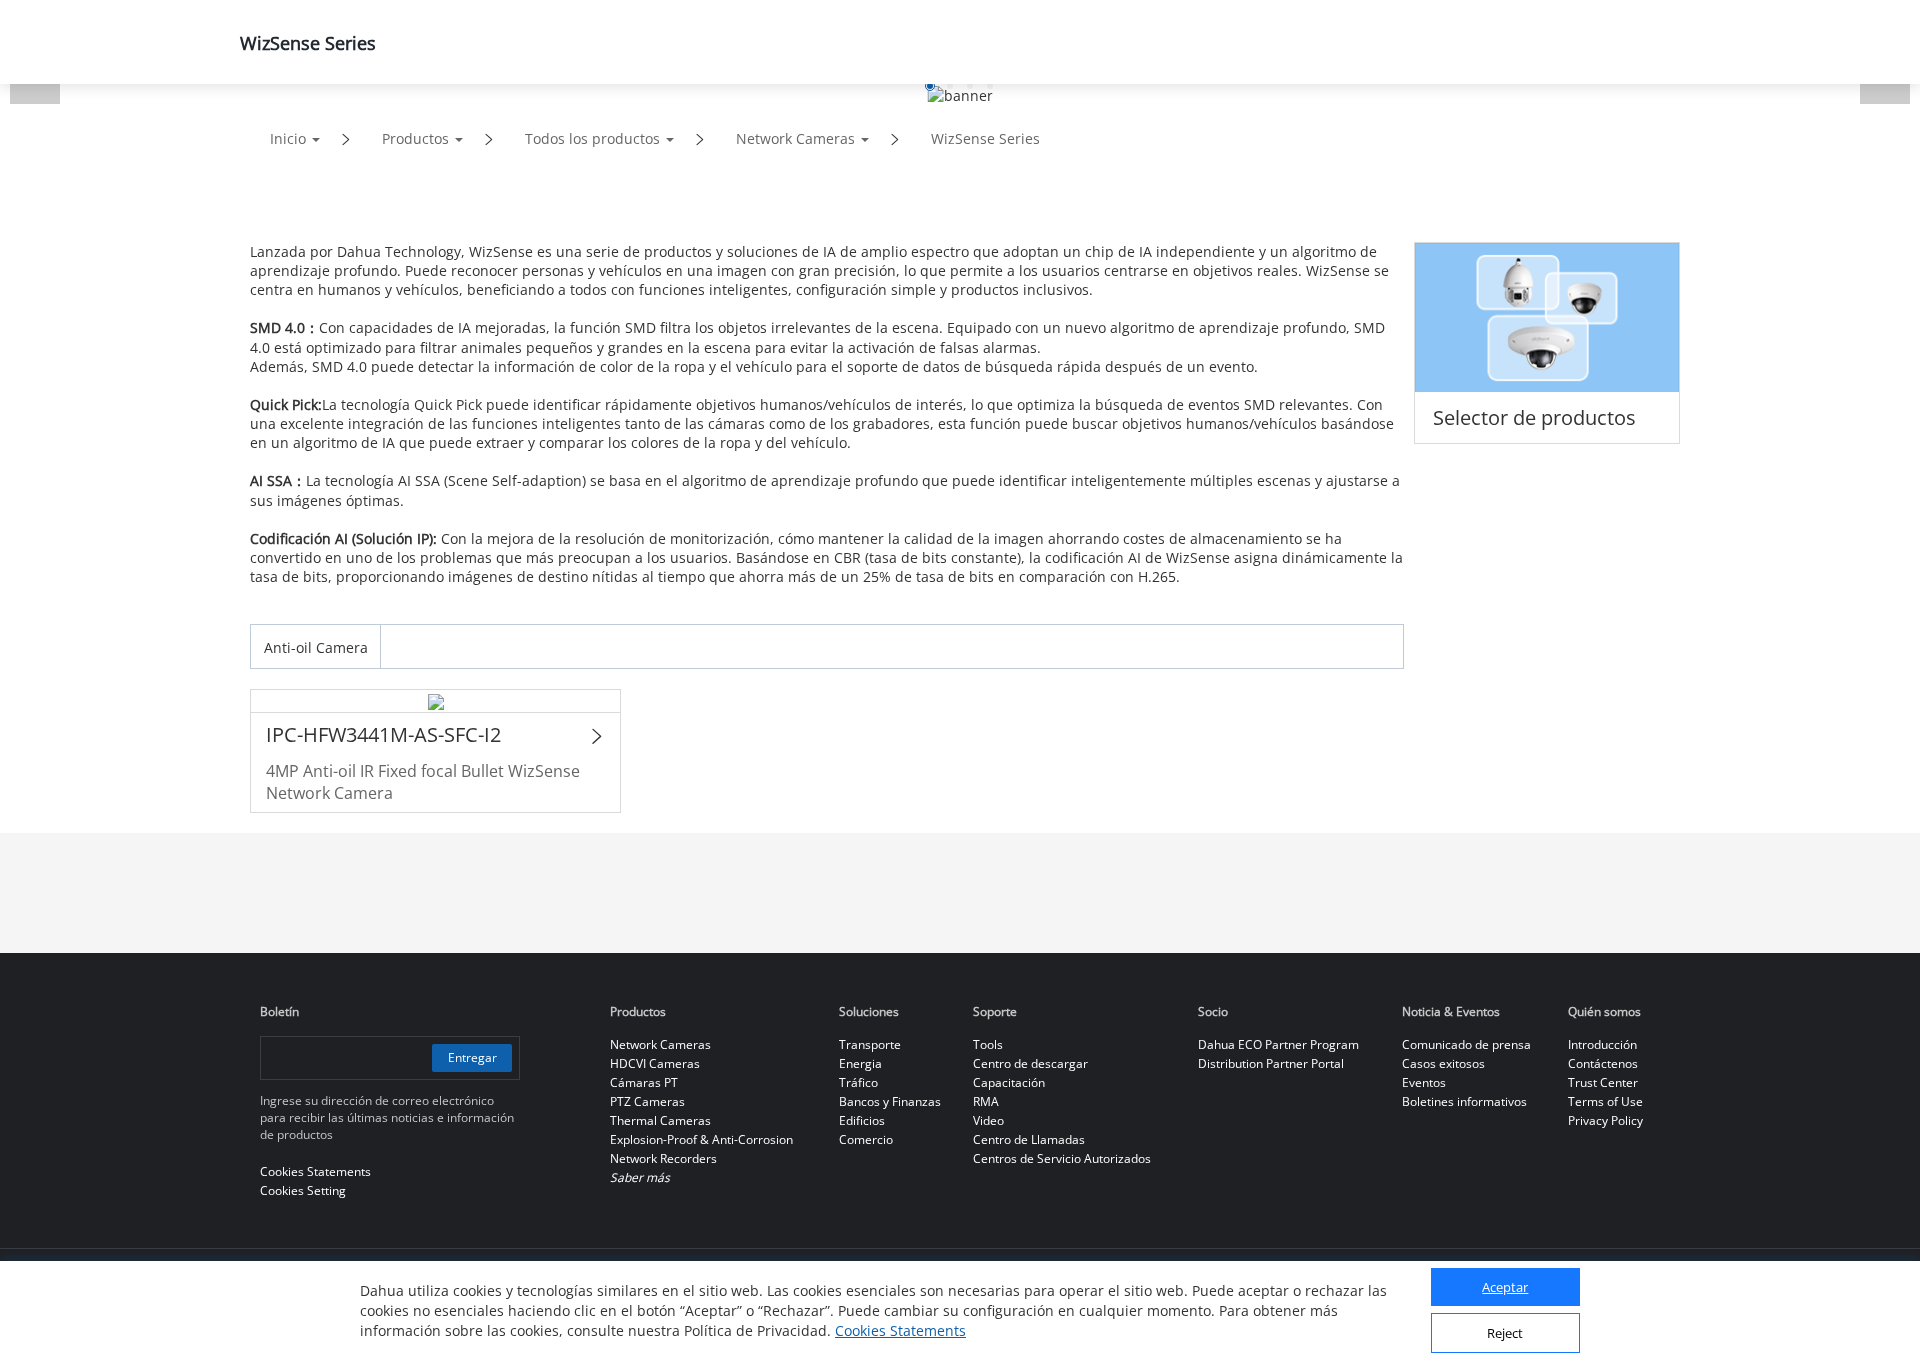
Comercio (866, 1139)
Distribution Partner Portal (1271, 1063)
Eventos (1424, 1082)
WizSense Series (985, 138)
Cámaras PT (644, 1082)
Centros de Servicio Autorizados (1062, 1158)
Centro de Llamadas (1029, 1139)
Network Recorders (663, 1158)
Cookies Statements (900, 1330)
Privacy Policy (1605, 1120)
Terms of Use (1605, 1101)
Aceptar (1505, 1288)
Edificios (862, 1120)
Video (988, 1120)
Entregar (472, 1057)
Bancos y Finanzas (890, 1101)
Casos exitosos (1443, 1063)
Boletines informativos (1464, 1101)
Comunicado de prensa (1466, 1044)
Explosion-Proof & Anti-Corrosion (701, 1139)
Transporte (870, 1044)
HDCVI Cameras (655, 1063)
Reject (1505, 1334)
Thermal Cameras (660, 1120)
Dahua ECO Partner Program (1278, 1044)
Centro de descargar (1030, 1063)
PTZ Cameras (647, 1101)
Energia (860, 1063)
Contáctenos (1603, 1063)
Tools (988, 1044)
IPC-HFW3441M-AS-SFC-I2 (383, 734)
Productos (415, 138)
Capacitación (1009, 1082)
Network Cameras (795, 138)
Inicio (288, 138)
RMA (986, 1101)
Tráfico (858, 1082)
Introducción (1602, 1044)
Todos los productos (592, 138)
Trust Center (1603, 1082)
